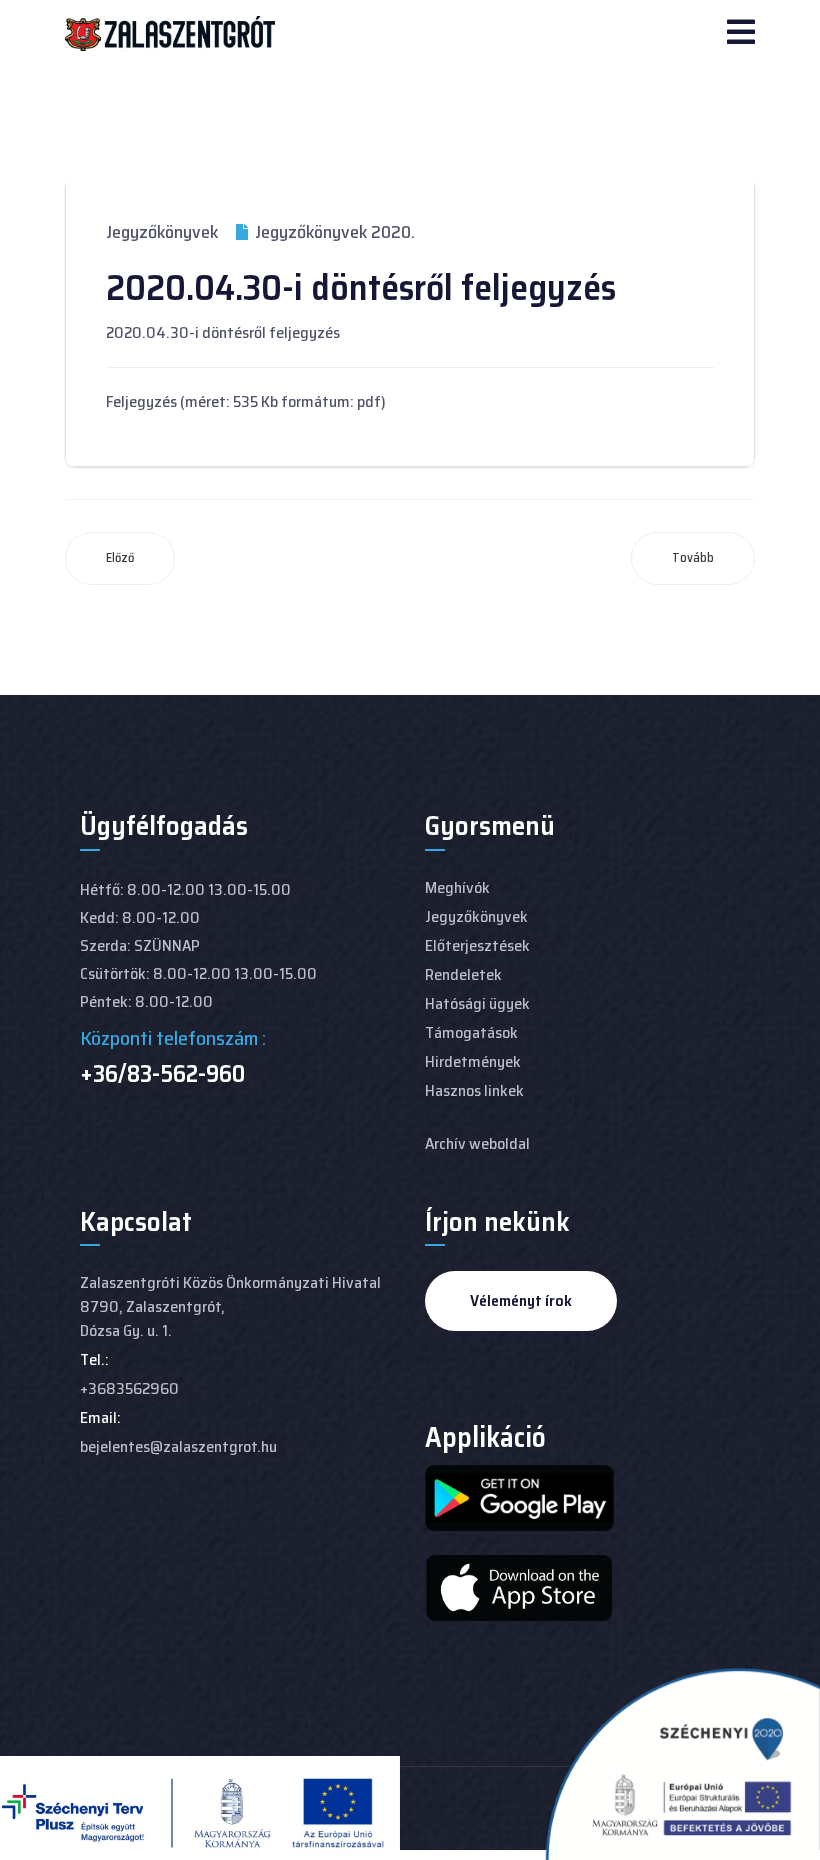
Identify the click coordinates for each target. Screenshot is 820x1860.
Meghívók (457, 887)
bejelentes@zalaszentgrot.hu (178, 1446)
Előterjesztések (477, 945)
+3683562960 (129, 1388)
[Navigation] (741, 34)
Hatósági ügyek (477, 1003)
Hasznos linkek (474, 1090)
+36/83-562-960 (162, 1074)
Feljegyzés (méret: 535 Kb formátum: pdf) (246, 401)
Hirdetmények (473, 1061)
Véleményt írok (521, 1300)
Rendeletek (463, 974)
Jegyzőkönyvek (162, 232)
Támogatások (471, 1032)
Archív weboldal (477, 1143)
